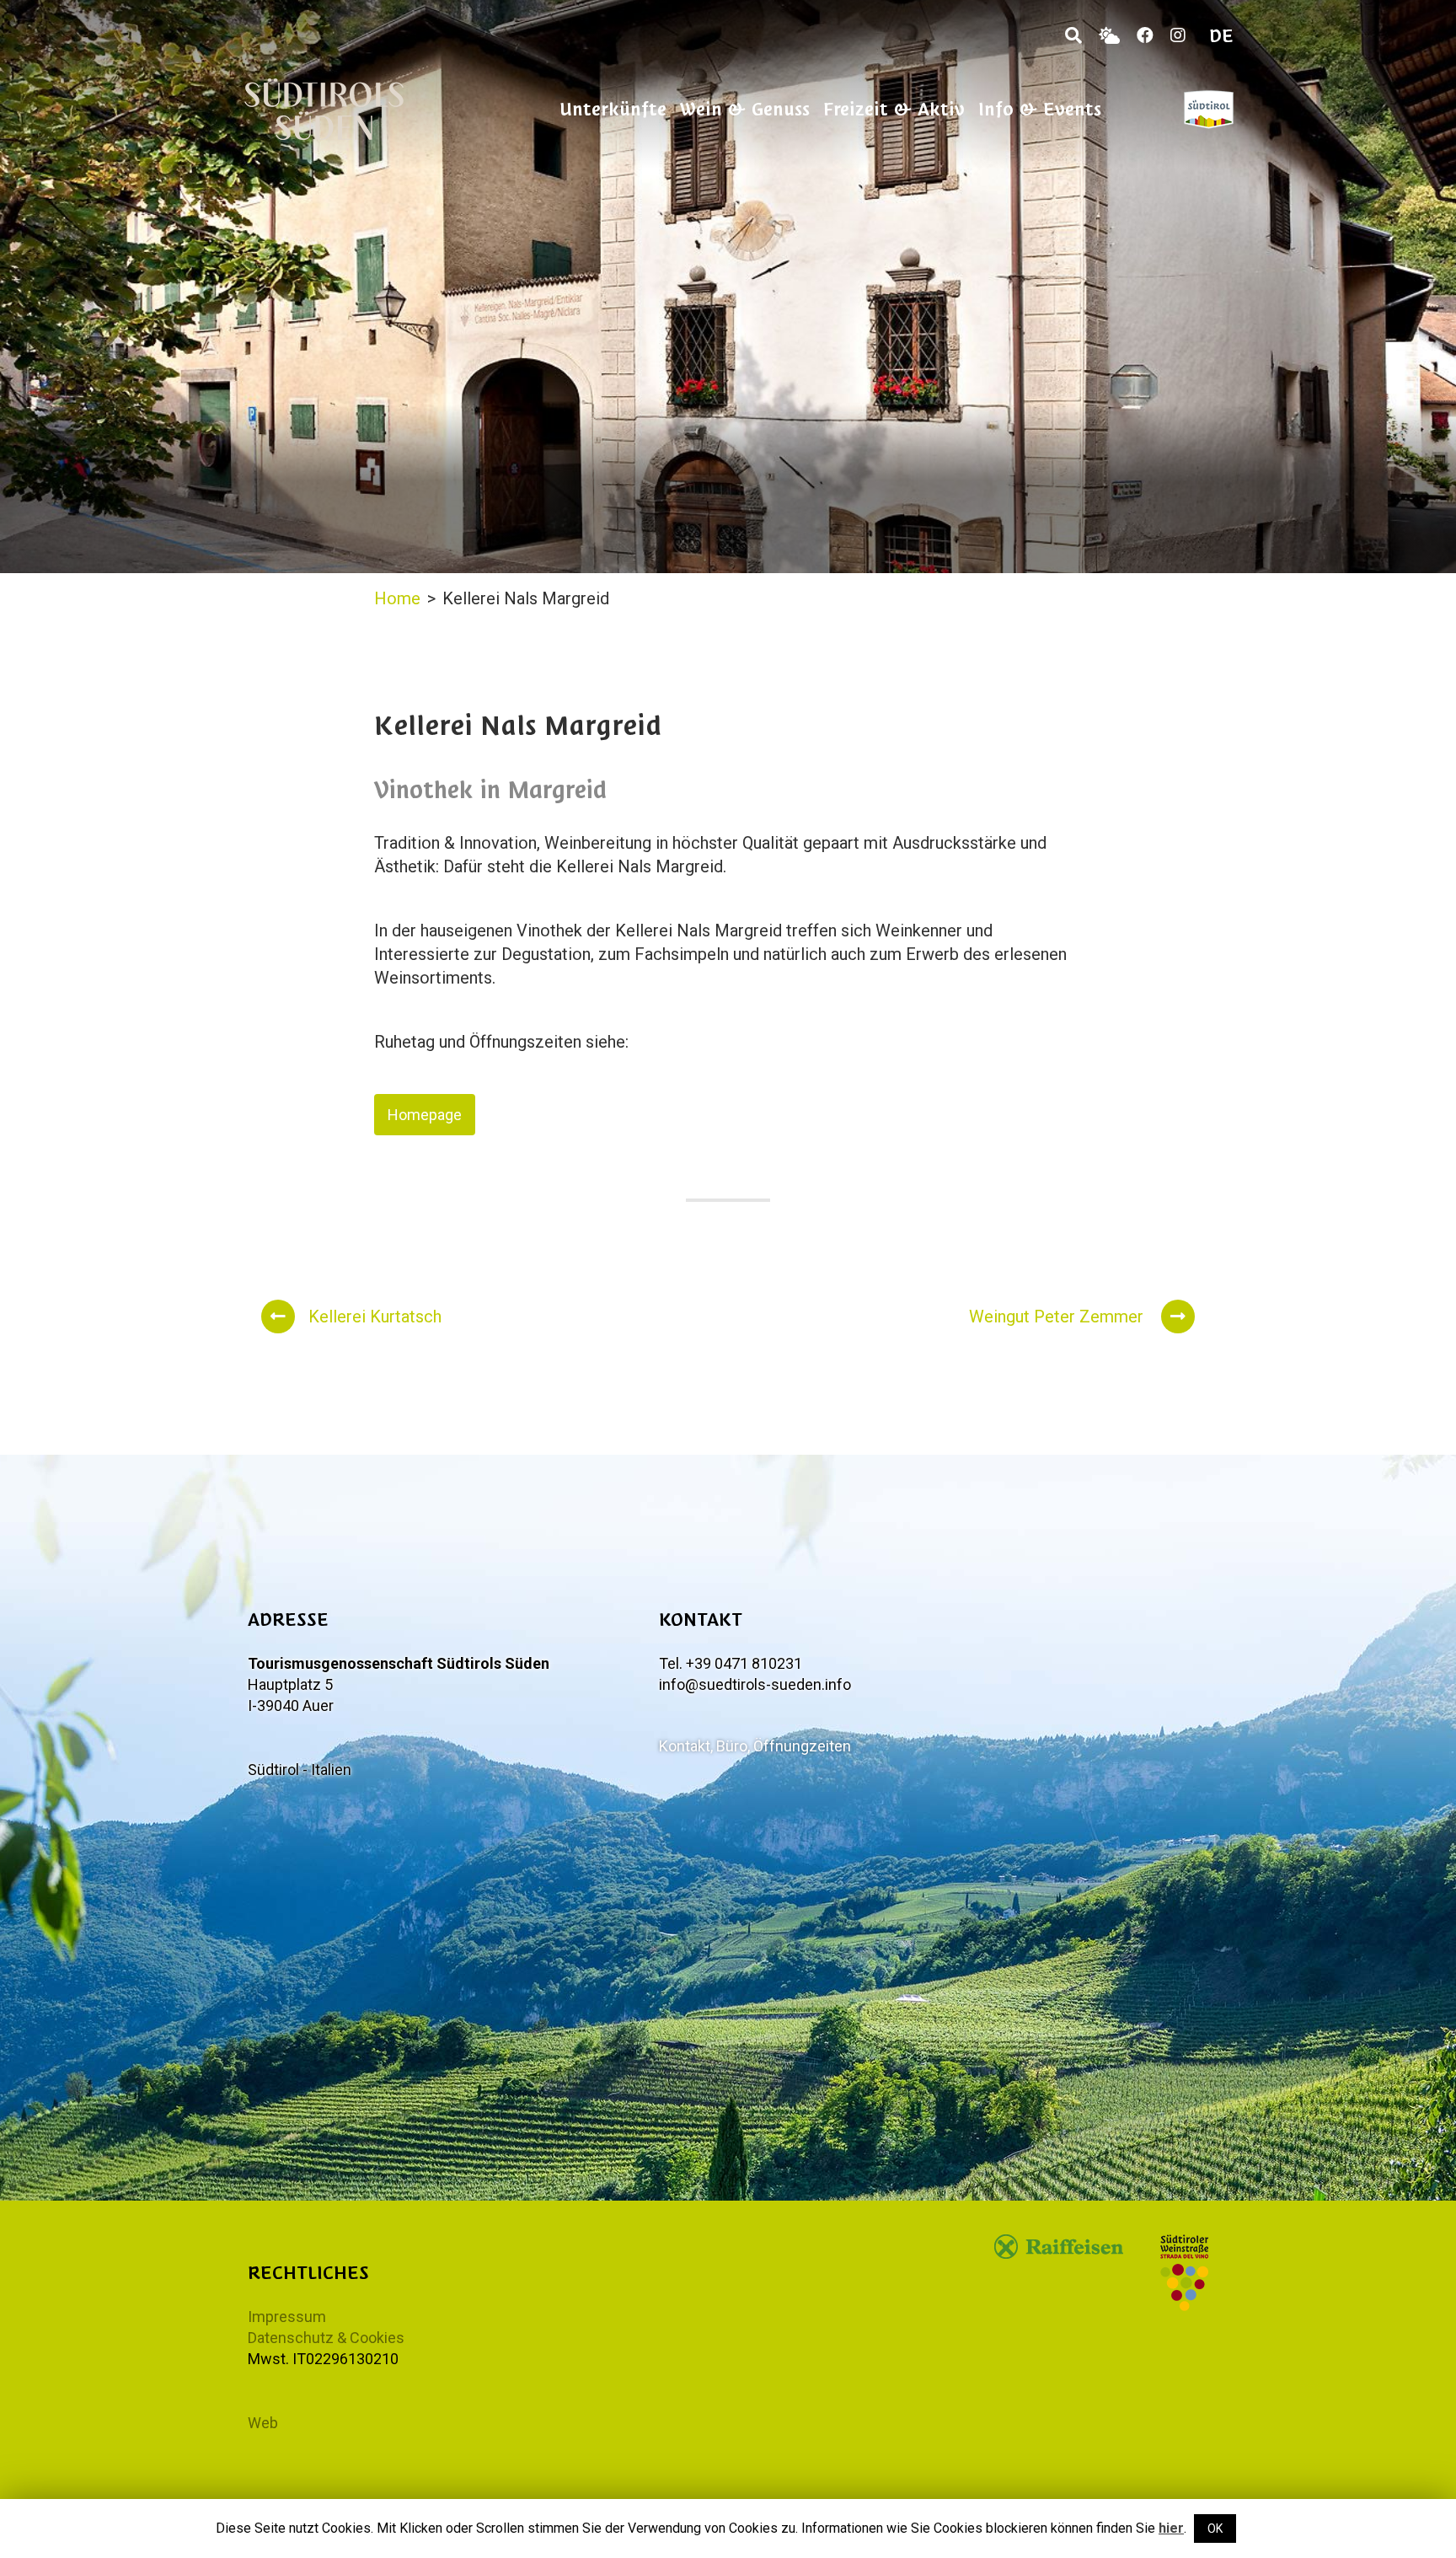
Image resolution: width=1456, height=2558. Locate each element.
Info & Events (1040, 109)
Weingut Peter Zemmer (1058, 1317)
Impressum (287, 2317)
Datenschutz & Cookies (326, 2338)
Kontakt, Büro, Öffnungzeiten (755, 1746)
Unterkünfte (613, 109)
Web (263, 2423)
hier (1171, 2528)
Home (397, 598)
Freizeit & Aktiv (894, 109)
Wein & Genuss (745, 109)
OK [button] (1215, 2529)
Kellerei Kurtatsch (375, 1317)
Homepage (425, 1115)
